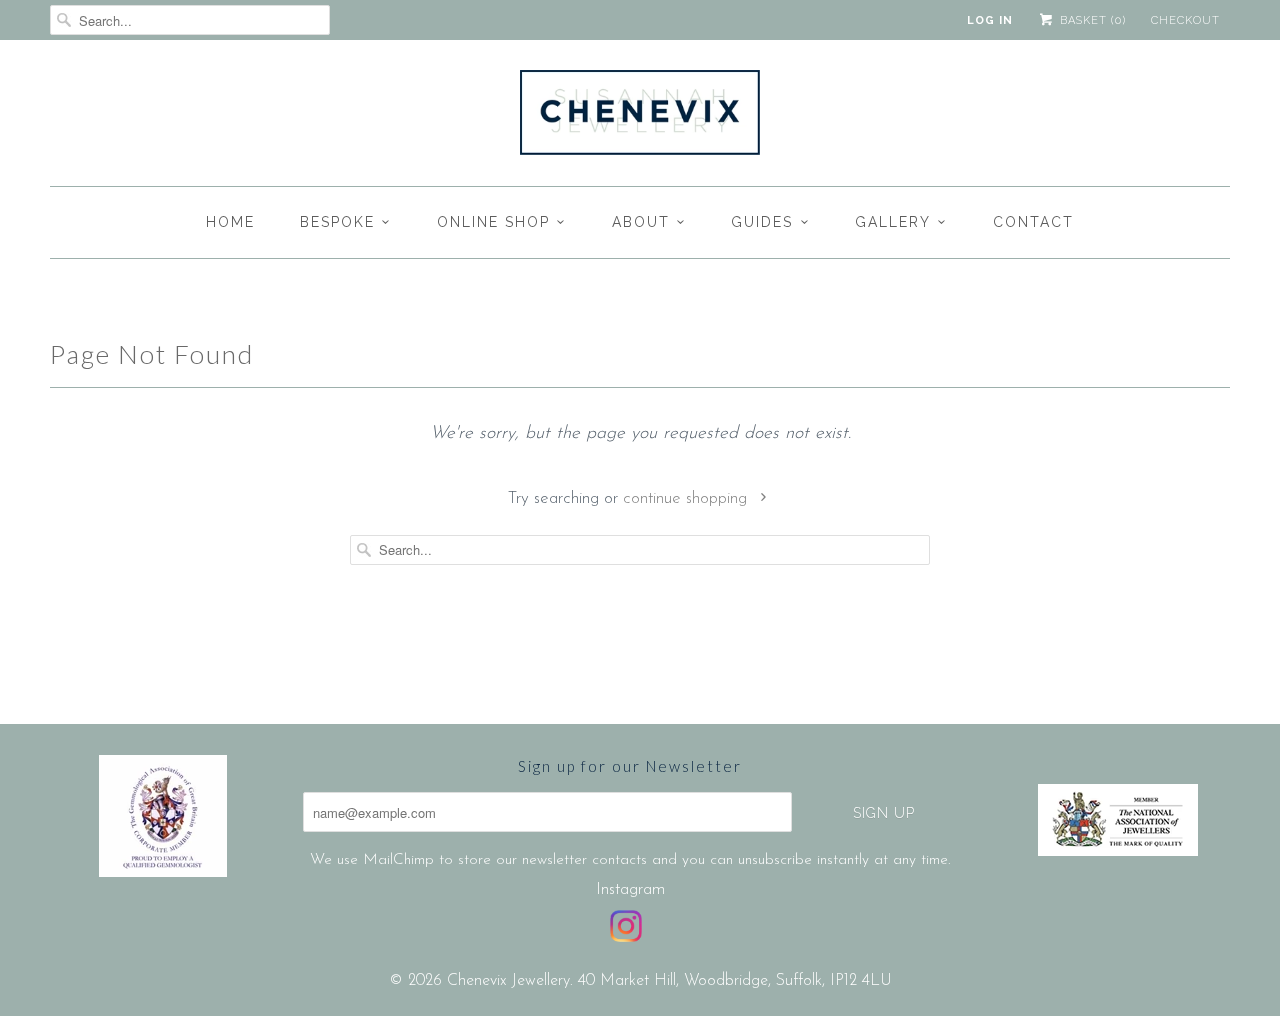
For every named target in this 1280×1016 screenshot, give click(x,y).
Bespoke (337, 222)
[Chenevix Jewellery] (640, 118)
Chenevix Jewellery (508, 981)
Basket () (1091, 20)
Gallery (893, 222)
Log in (990, 20)
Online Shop (493, 222)
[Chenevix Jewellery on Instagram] (626, 926)
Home (230, 222)
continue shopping (687, 498)
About (641, 222)
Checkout (1185, 20)
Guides (762, 222)
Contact (1033, 222)
